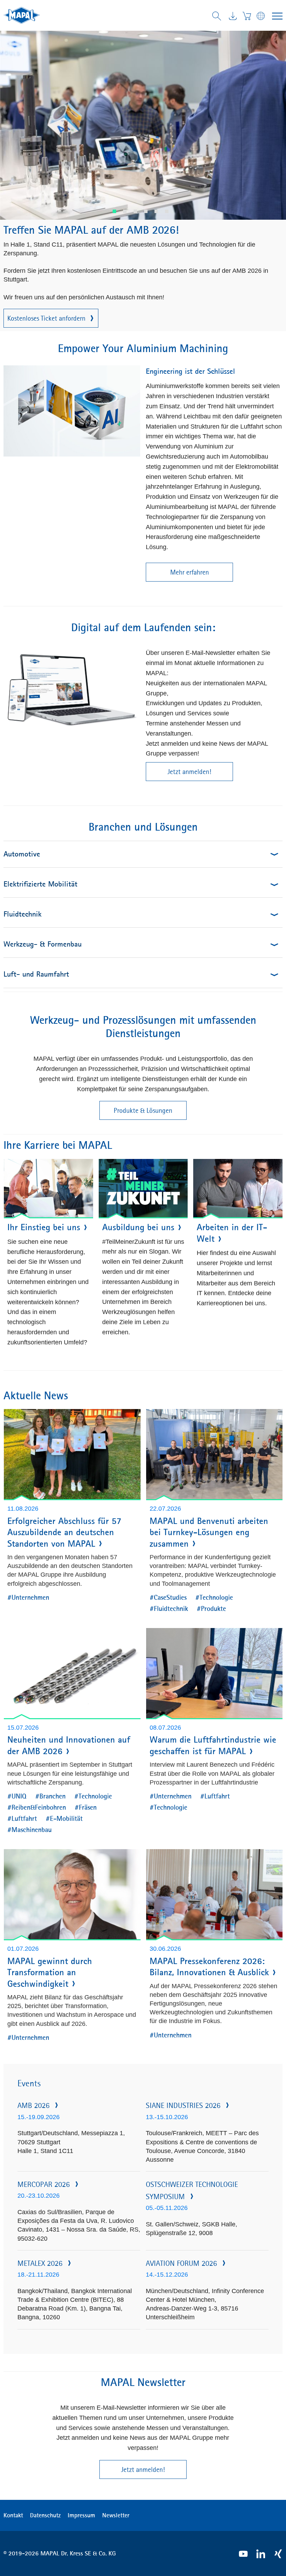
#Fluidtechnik (169, 1608)
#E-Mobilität (64, 1818)
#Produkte (211, 1608)
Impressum (81, 2515)
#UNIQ (17, 1796)
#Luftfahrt (22, 1818)
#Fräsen (86, 1807)
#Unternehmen (28, 1597)
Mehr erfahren (190, 572)
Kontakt (13, 2515)
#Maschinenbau (29, 1829)
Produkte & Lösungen (143, 1110)
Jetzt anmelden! (189, 772)
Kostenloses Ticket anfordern (46, 318)
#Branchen (50, 1796)
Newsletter (116, 2515)
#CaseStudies (168, 1597)
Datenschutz (45, 2515)
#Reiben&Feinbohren (37, 1807)
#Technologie (214, 1597)
